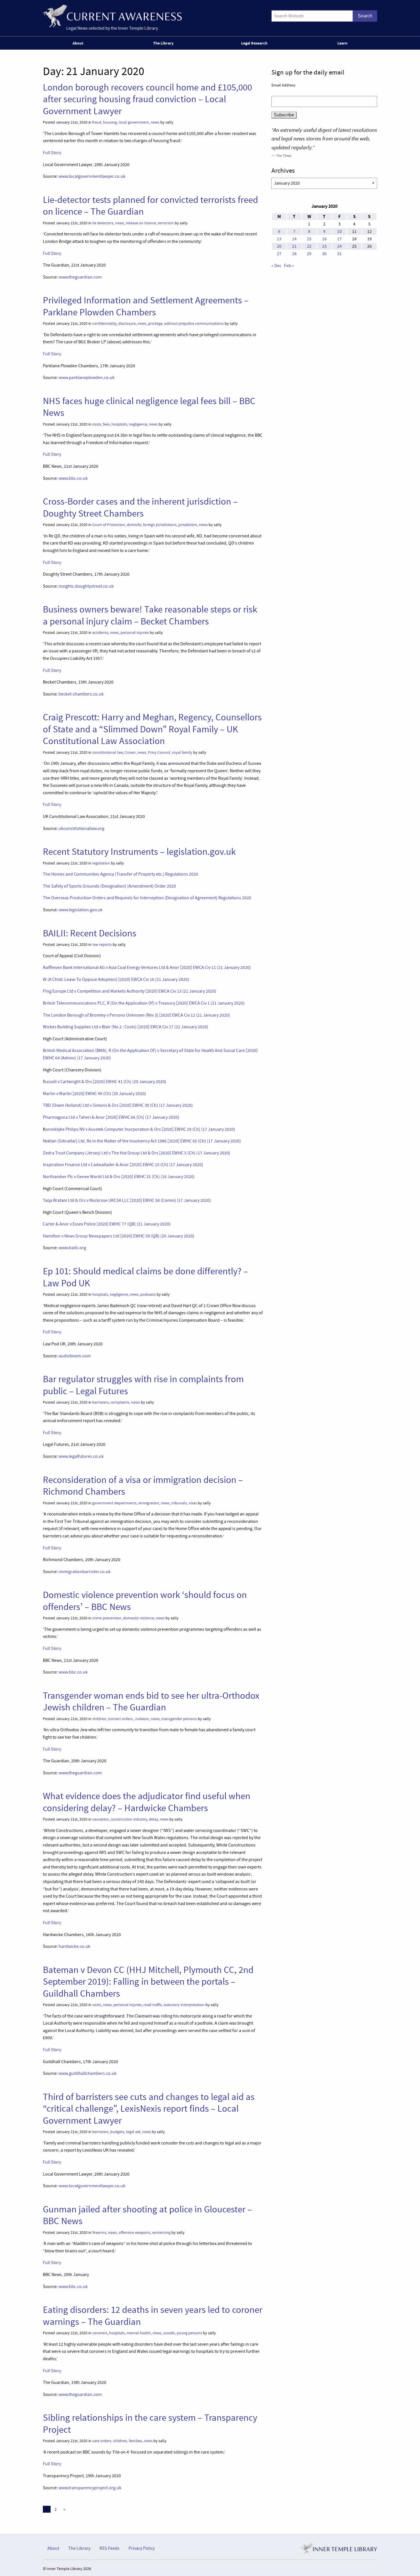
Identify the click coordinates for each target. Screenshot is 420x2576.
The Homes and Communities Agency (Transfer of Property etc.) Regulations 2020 (120, 874)
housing (110, 122)
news (155, 122)
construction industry (129, 1819)
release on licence (141, 223)
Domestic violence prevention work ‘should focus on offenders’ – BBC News (145, 1601)
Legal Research (254, 43)
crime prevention (107, 1618)
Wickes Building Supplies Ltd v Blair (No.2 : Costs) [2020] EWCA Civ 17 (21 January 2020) (126, 1027)
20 (279, 246)
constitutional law (108, 752)
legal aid (133, 2132)
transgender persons (179, 1719)
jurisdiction (188, 525)
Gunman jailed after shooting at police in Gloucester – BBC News (147, 2215)
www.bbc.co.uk (73, 478)
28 (294, 254)
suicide (169, 2333)
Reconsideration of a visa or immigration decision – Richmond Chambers (143, 1486)
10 (339, 231)
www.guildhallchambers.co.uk (88, 2073)
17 (339, 239)
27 (279, 254)
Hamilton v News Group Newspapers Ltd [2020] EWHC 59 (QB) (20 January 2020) (119, 1236)
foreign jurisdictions (160, 525)
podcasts (148, 1294)
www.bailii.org (72, 1248)
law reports (102, 945)
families (135, 2441)
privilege (155, 323)
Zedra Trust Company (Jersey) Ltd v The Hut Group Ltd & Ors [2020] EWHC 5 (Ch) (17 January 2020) (137, 1153)
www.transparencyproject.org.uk (90, 2488)
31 (339, 254)
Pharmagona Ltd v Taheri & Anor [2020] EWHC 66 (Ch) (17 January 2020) (111, 1117)
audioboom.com (75, 1356)
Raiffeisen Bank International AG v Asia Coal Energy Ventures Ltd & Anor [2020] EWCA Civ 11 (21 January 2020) (147, 967)
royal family (182, 752)
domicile (134, 525)
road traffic (153, 2005)
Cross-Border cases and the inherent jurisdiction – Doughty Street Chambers (140, 507)
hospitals (119, 424)
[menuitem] (79, 43)
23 (324, 246)
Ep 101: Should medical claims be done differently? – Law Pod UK (145, 1277)
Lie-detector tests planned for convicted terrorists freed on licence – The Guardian (150, 206)
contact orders (120, 1719)
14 (294, 239)
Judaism (142, 1719)
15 (309, 239)
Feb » (289, 266)
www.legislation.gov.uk (81, 910)
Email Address (283, 85)
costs (97, 424)
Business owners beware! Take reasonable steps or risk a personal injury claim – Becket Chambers (150, 615)
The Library (163, 43)
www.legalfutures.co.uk (81, 1456)
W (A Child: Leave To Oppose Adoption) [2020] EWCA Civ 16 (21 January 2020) (116, 979)
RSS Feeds (109, 2548)
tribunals (179, 1503)
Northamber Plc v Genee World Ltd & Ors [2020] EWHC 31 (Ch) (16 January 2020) (119, 1177)
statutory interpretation (184, 2005)
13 (279, 239)
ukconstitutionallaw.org (81, 829)
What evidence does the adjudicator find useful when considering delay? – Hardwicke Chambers (147, 1802)
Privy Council (159, 752)
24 (339, 246)
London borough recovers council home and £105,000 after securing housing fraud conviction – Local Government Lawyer (147, 99)
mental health (139, 2333)
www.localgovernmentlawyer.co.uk (92, 176)
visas (193, 1503)
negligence (138, 424)
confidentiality (104, 323)
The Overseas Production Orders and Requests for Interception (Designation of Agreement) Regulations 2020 (147, 898)
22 (309, 246)
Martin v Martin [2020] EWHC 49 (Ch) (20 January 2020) (94, 1094)
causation (101, 1819)
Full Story (52, 153)
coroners (100, 2333)
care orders (102, 2441)
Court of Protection (109, 525)
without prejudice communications (194, 323)
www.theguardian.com (80, 277)
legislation (101, 863)
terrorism (166, 223)
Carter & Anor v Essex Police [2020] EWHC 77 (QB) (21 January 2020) (107, 1224)
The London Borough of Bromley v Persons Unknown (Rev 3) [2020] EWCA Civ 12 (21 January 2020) (136, 1015)
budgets (117, 2132)
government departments (114, 1503)
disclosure (127, 323)
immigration (149, 1503)
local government (134, 122)
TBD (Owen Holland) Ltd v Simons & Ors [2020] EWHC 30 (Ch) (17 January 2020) (118, 1105)
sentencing (161, 2233)
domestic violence (139, 1618)
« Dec (276, 266)
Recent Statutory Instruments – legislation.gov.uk (139, 852)
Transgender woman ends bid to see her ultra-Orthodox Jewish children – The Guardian (151, 1701)
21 (294, 246)
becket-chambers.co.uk (81, 694)
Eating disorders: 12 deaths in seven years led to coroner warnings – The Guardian (153, 2316)
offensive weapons (134, 2233)
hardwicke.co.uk (74, 1946)
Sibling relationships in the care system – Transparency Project (150, 2423)
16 (324, 239)
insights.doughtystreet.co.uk (86, 586)
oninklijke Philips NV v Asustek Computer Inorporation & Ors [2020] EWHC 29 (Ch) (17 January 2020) (140, 1129)
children (99, 1719)
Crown (130, 752)
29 (309, 254)
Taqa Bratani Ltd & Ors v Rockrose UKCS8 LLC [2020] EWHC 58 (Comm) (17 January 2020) (127, 1200)
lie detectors (103, 223)
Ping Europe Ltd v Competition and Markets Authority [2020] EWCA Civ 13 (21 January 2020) (130, 991)
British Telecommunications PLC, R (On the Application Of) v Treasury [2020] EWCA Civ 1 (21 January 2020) (144, 1003)
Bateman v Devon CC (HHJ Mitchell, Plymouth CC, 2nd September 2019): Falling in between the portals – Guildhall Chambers (148, 1982)
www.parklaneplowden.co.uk (87, 378)
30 (324, 254)
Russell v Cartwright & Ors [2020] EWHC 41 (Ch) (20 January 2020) (105, 1082)
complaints (120, 1402)
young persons (189, 2333)
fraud (97, 122)
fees (106, 424)
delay (153, 1819)
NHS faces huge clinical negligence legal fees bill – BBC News (149, 407)
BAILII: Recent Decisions (90, 933)
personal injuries (135, 633)
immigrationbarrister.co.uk (85, 1572)
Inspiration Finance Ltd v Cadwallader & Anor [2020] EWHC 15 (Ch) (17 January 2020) (123, 1165)
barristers (100, 1402)
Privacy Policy (142, 2548)
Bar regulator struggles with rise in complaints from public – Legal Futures (143, 1385)
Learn (342, 43)
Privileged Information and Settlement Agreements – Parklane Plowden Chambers (146, 306)
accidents (100, 633)
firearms (99, 2233)
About (78, 43)
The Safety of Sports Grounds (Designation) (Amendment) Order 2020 (109, 886)
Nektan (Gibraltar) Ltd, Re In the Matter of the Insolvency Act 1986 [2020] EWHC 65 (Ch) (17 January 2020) (142, 1141)
